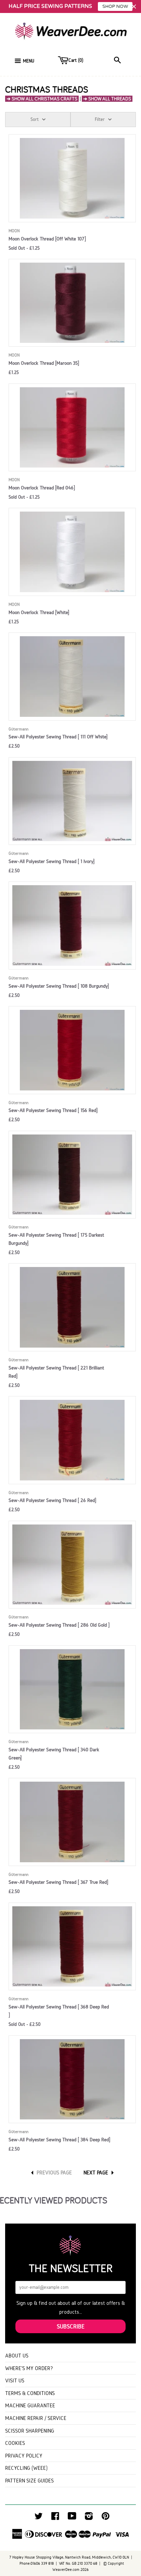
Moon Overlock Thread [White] (39, 612)
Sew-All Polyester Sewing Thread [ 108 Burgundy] (59, 986)
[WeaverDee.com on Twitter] (39, 2518)
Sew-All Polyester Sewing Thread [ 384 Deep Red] (59, 2140)
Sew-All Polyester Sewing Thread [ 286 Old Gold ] (59, 1625)
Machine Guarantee (30, 2405)
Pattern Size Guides (29, 2481)
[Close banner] (134, 7)
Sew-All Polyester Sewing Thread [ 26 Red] (52, 1500)
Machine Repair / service (36, 2418)
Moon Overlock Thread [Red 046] (42, 488)
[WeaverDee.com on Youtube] (72, 2518)
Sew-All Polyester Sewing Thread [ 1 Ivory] (52, 861)
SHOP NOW (115, 6)
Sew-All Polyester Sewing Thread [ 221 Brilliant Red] (56, 1372)
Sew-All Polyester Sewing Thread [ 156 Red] (53, 1110)
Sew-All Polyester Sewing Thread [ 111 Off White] (58, 737)
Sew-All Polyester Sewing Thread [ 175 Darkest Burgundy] (56, 1239)
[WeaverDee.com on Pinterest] (106, 2518)
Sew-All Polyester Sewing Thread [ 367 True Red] (58, 1882)
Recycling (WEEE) (26, 2468)
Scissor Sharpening (30, 2431)
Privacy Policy (24, 2456)
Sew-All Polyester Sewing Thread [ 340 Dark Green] (54, 1754)
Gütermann (18, 729)
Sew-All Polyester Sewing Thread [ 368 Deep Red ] (59, 2011)
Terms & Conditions (30, 2393)
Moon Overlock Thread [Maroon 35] (44, 363)
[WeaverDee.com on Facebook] (55, 2518)
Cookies (15, 2443)
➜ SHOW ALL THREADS (107, 99)
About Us (17, 2356)
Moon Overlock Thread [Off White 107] (47, 239)
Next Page (96, 2173)
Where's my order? (29, 2368)
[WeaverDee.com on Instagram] (89, 2518)
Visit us (15, 2380)
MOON (14, 231)
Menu (29, 61)
